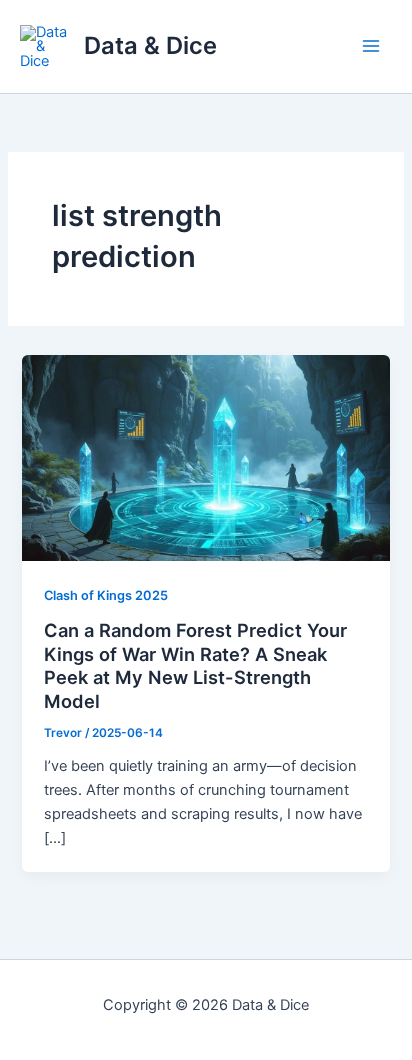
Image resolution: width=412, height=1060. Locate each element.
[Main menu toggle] (371, 47)
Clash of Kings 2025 (106, 595)
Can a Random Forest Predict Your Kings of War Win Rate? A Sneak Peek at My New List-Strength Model (195, 665)
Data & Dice (150, 45)
